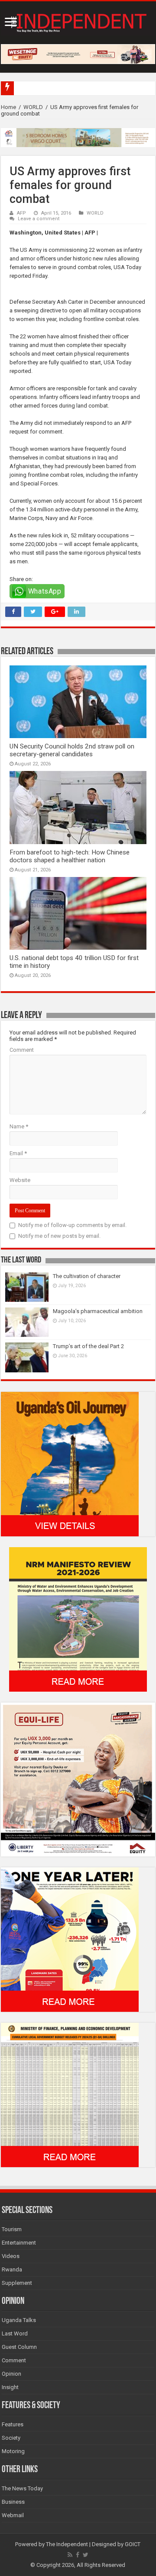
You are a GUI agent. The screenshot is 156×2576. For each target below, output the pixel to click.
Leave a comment (39, 219)
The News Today (22, 2488)
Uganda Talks (19, 2320)
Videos (11, 2256)
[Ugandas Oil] (70, 1463)
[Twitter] (86, 2555)
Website (20, 1180)
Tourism (12, 2229)
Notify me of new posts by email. (59, 1236)
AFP (21, 213)
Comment (22, 1050)
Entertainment (19, 2243)
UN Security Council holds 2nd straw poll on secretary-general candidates (72, 750)
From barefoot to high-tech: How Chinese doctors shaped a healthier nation (70, 856)
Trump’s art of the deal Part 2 (88, 1346)
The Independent (67, 2544)
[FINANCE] (70, 2094)
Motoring (13, 2451)
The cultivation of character (87, 1276)
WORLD (33, 107)
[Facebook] (78, 2555)
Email (18, 1153)
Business (13, 2502)
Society (11, 2438)
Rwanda (12, 2269)
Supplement (17, 2283)
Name (19, 1126)
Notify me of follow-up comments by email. (72, 1225)
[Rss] (70, 2555)
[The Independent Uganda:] (78, 21)
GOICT (133, 2544)
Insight (10, 2387)
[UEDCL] (70, 1939)
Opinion (11, 2374)
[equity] (78, 1779)
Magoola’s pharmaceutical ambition (98, 1311)
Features (13, 2424)
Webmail (13, 2515)
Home (8, 107)
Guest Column (19, 2347)
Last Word (15, 2333)
